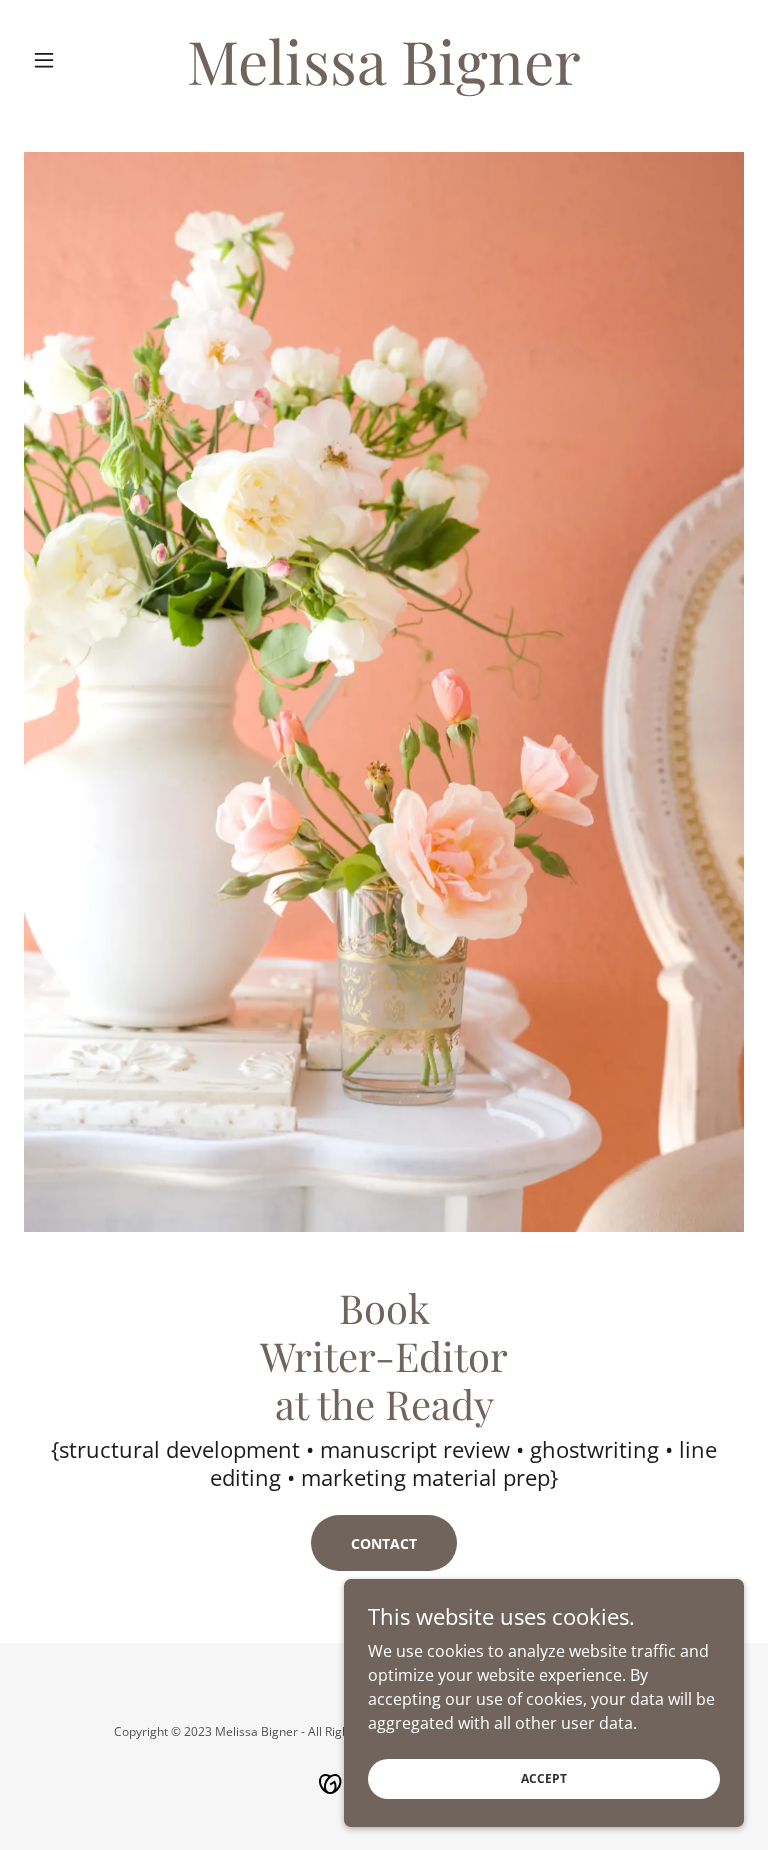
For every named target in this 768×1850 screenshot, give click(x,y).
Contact (384, 1543)
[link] (384, 79)
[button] (78, 60)
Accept (544, 1778)
